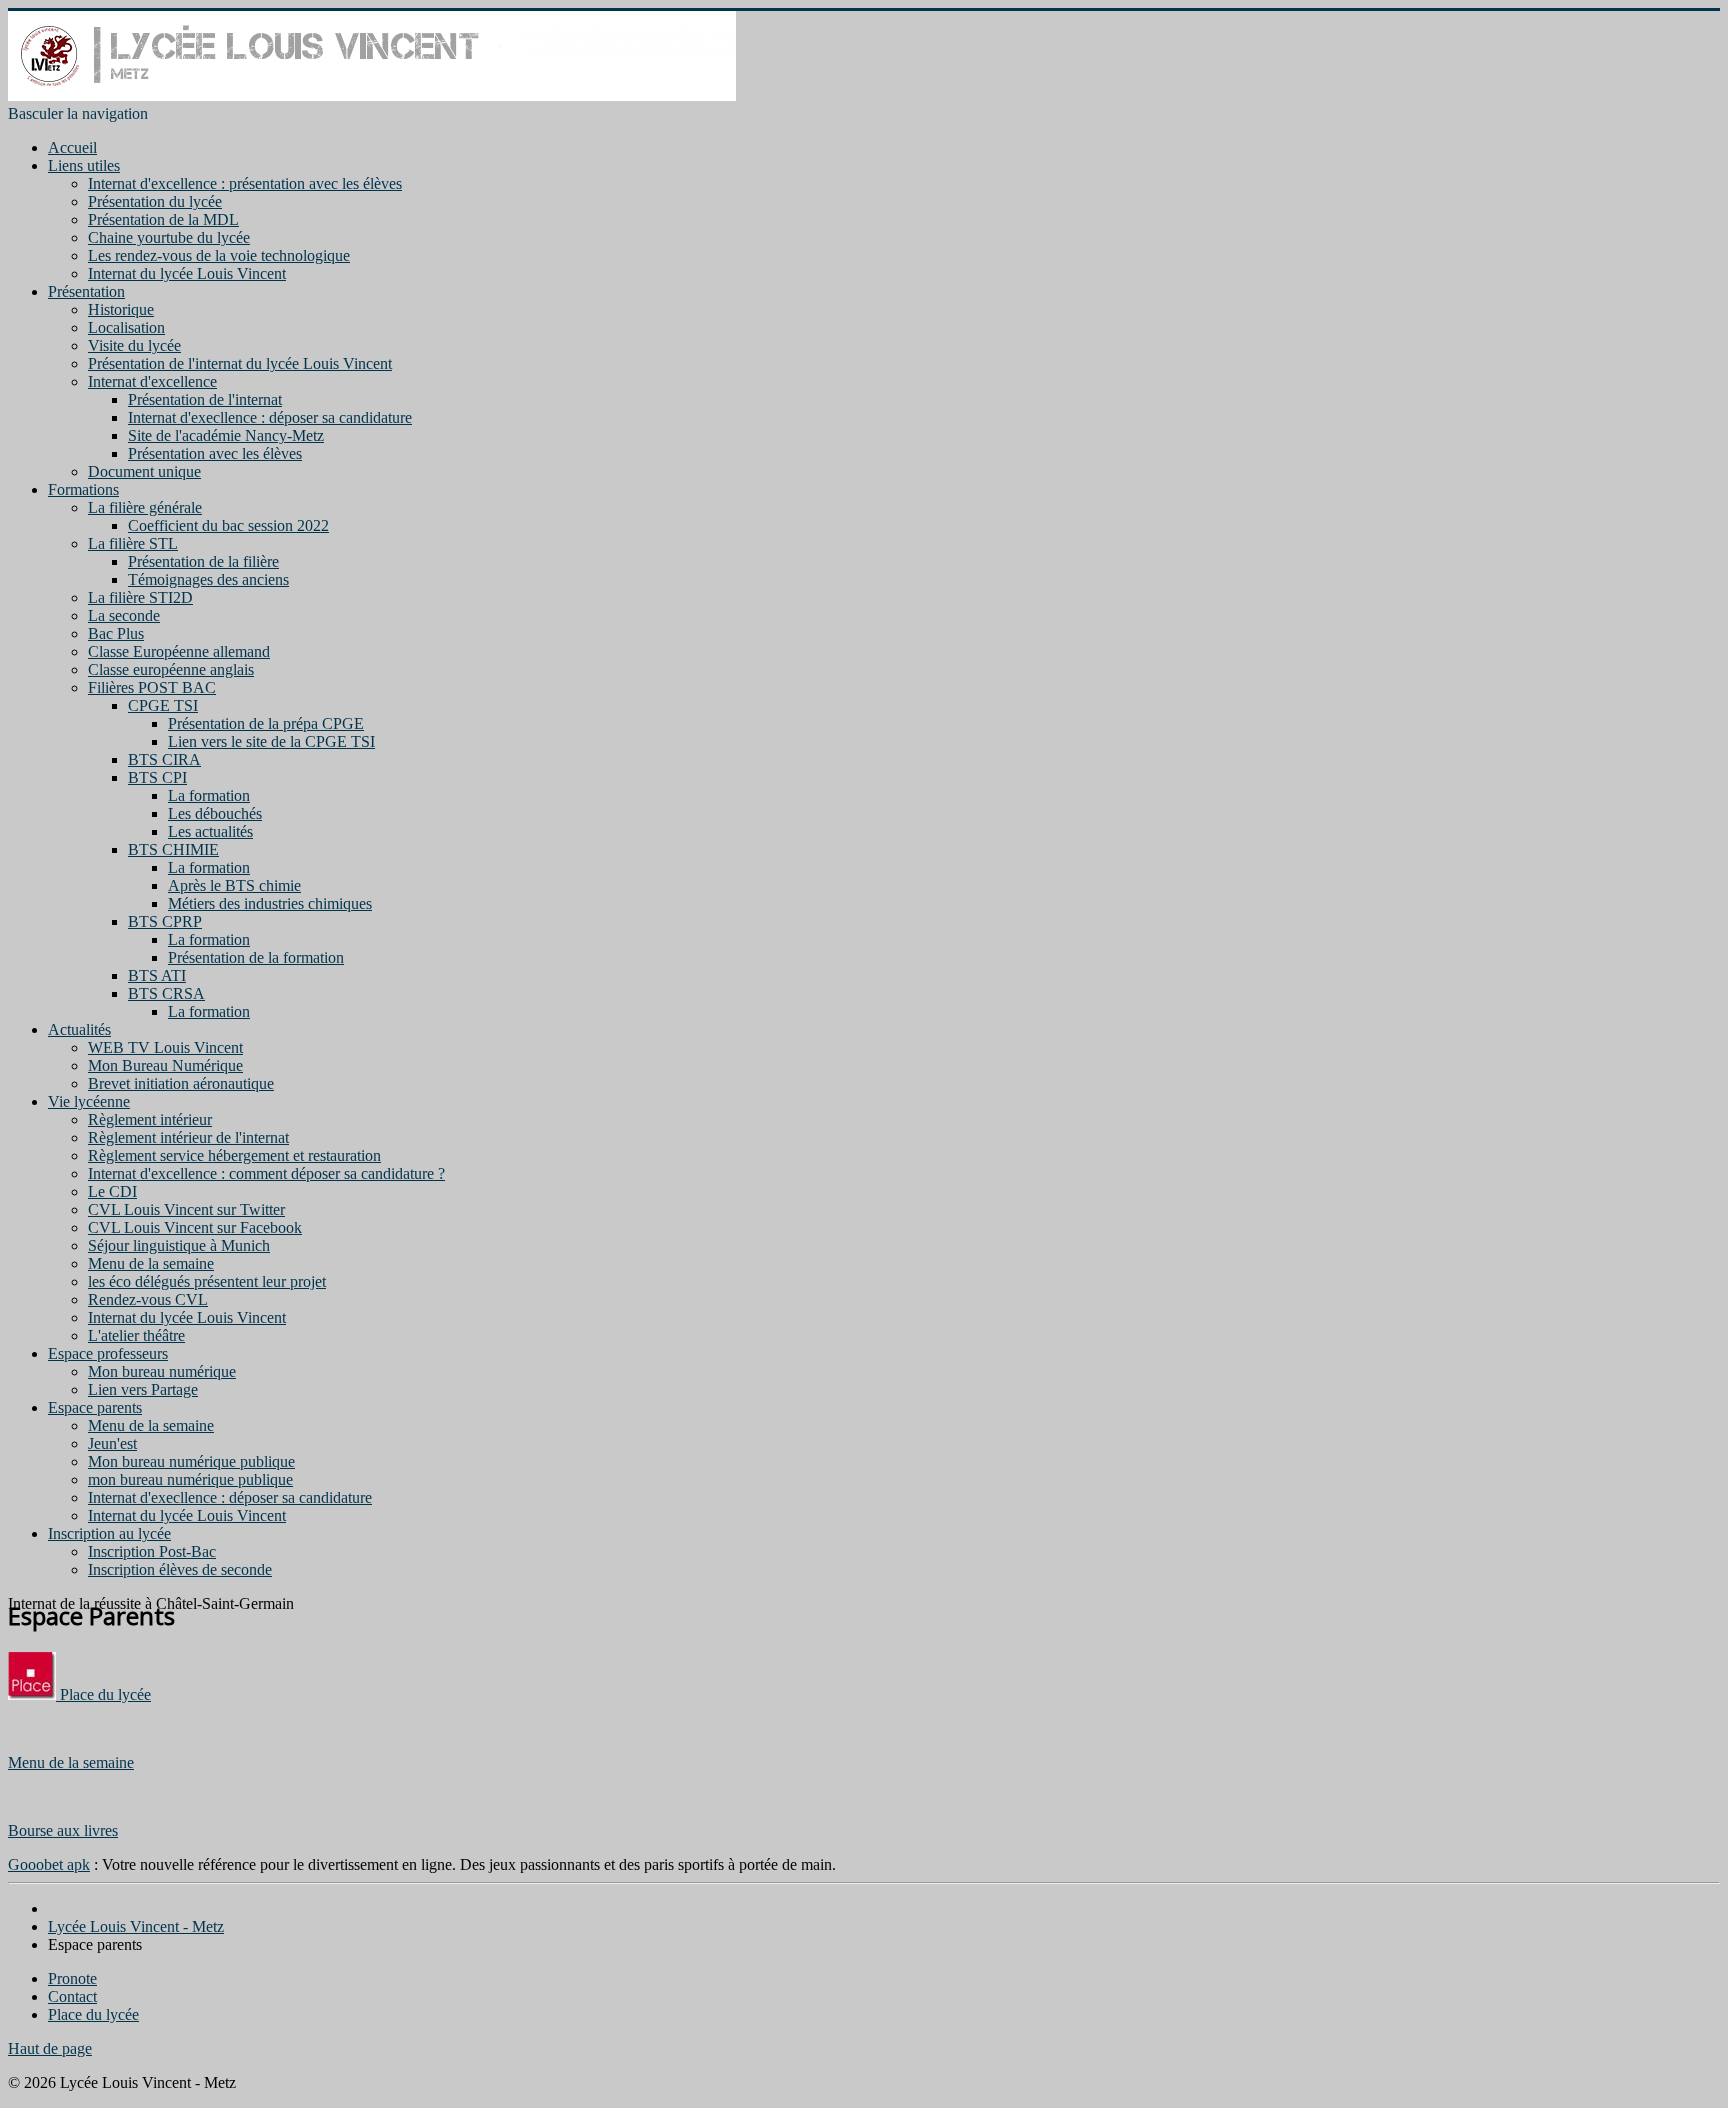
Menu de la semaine (71, 1762)
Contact (72, 1996)
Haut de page (50, 2048)
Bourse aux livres (63, 1830)
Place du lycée (103, 1694)
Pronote (72, 1978)
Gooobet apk (49, 1864)
